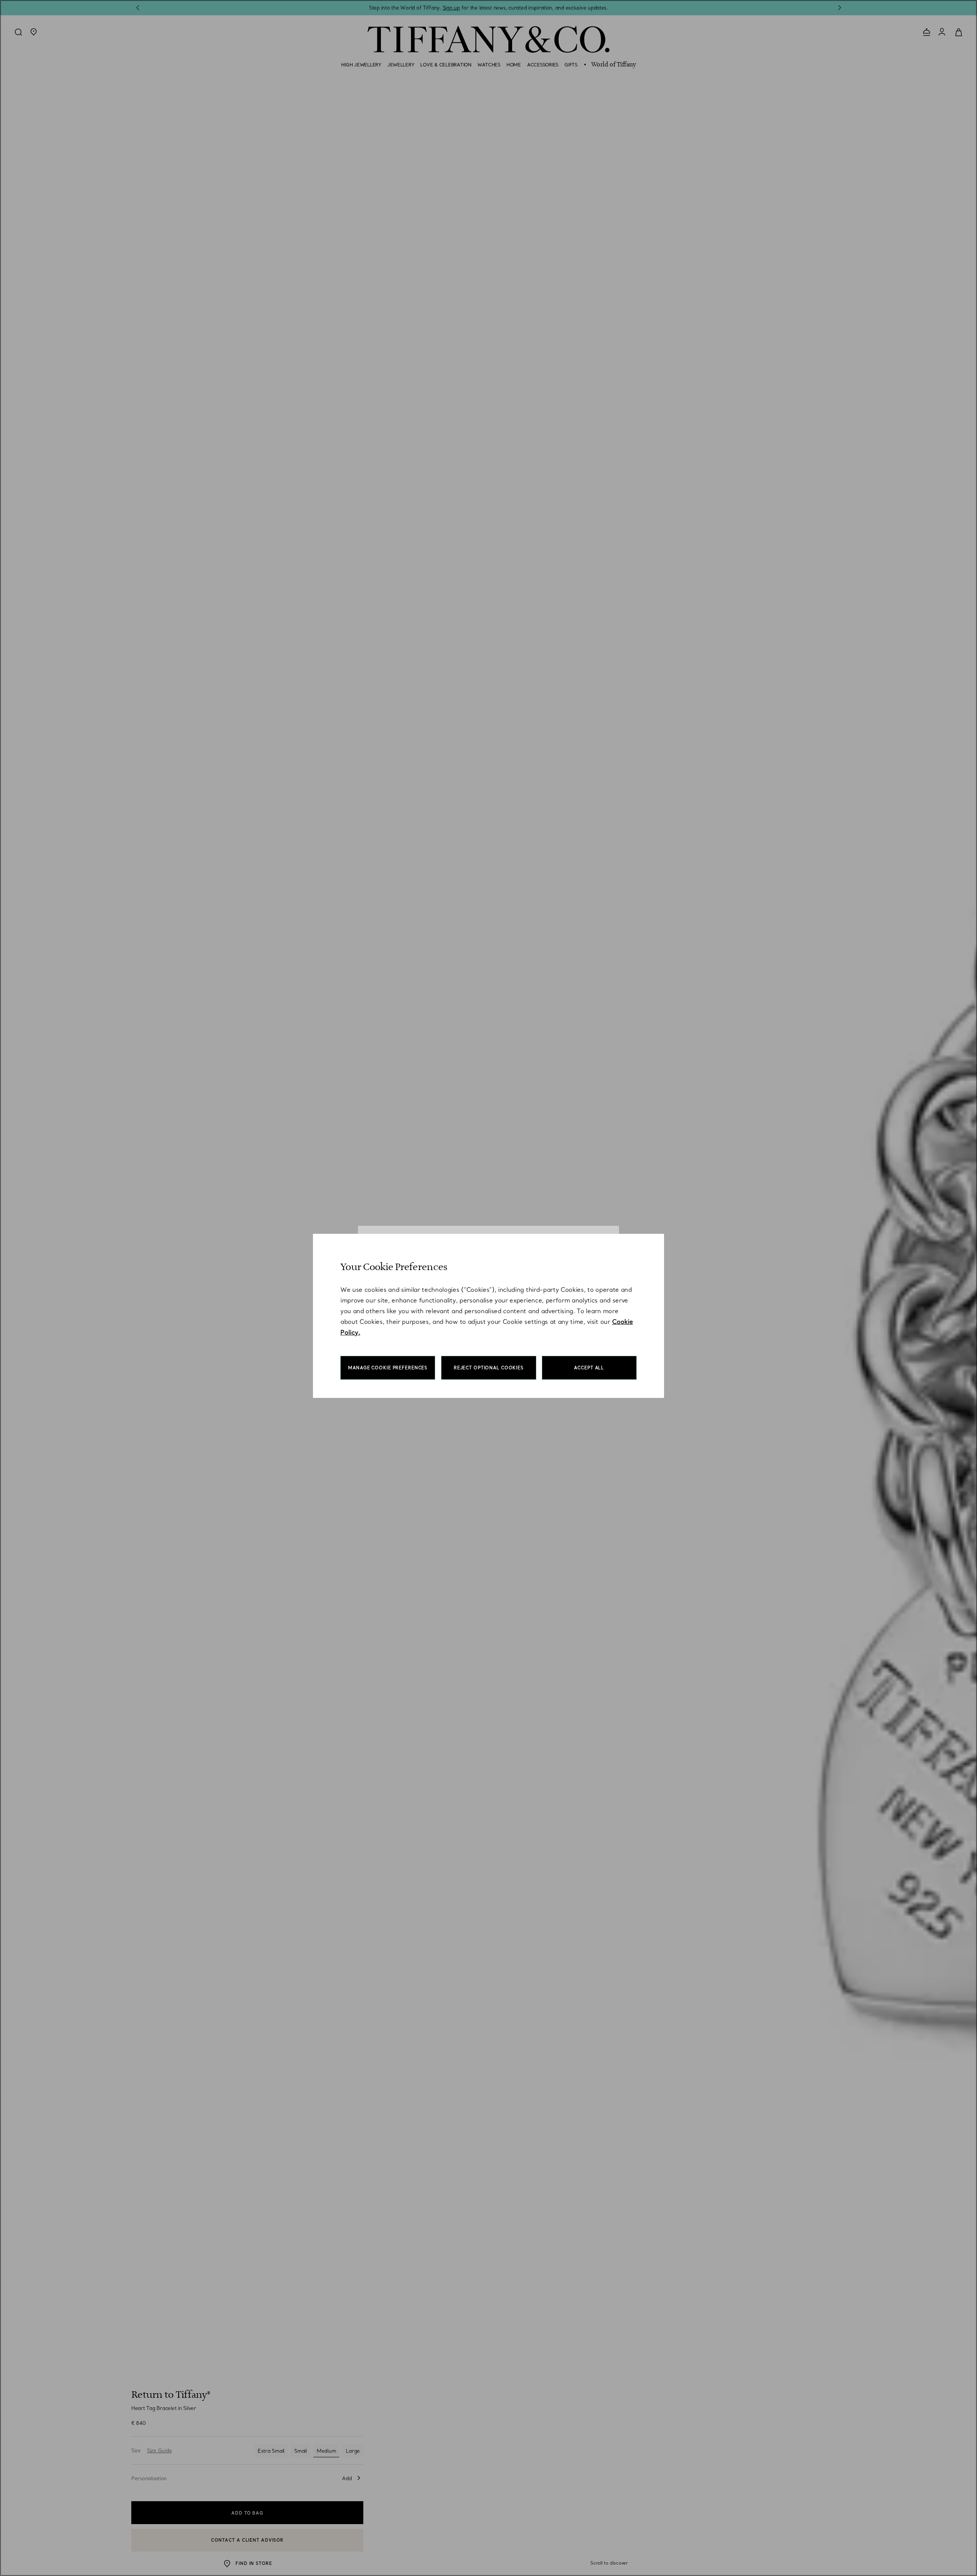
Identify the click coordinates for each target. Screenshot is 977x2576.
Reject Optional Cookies (489, 1368)
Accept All (589, 1368)
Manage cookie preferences (388, 1368)
